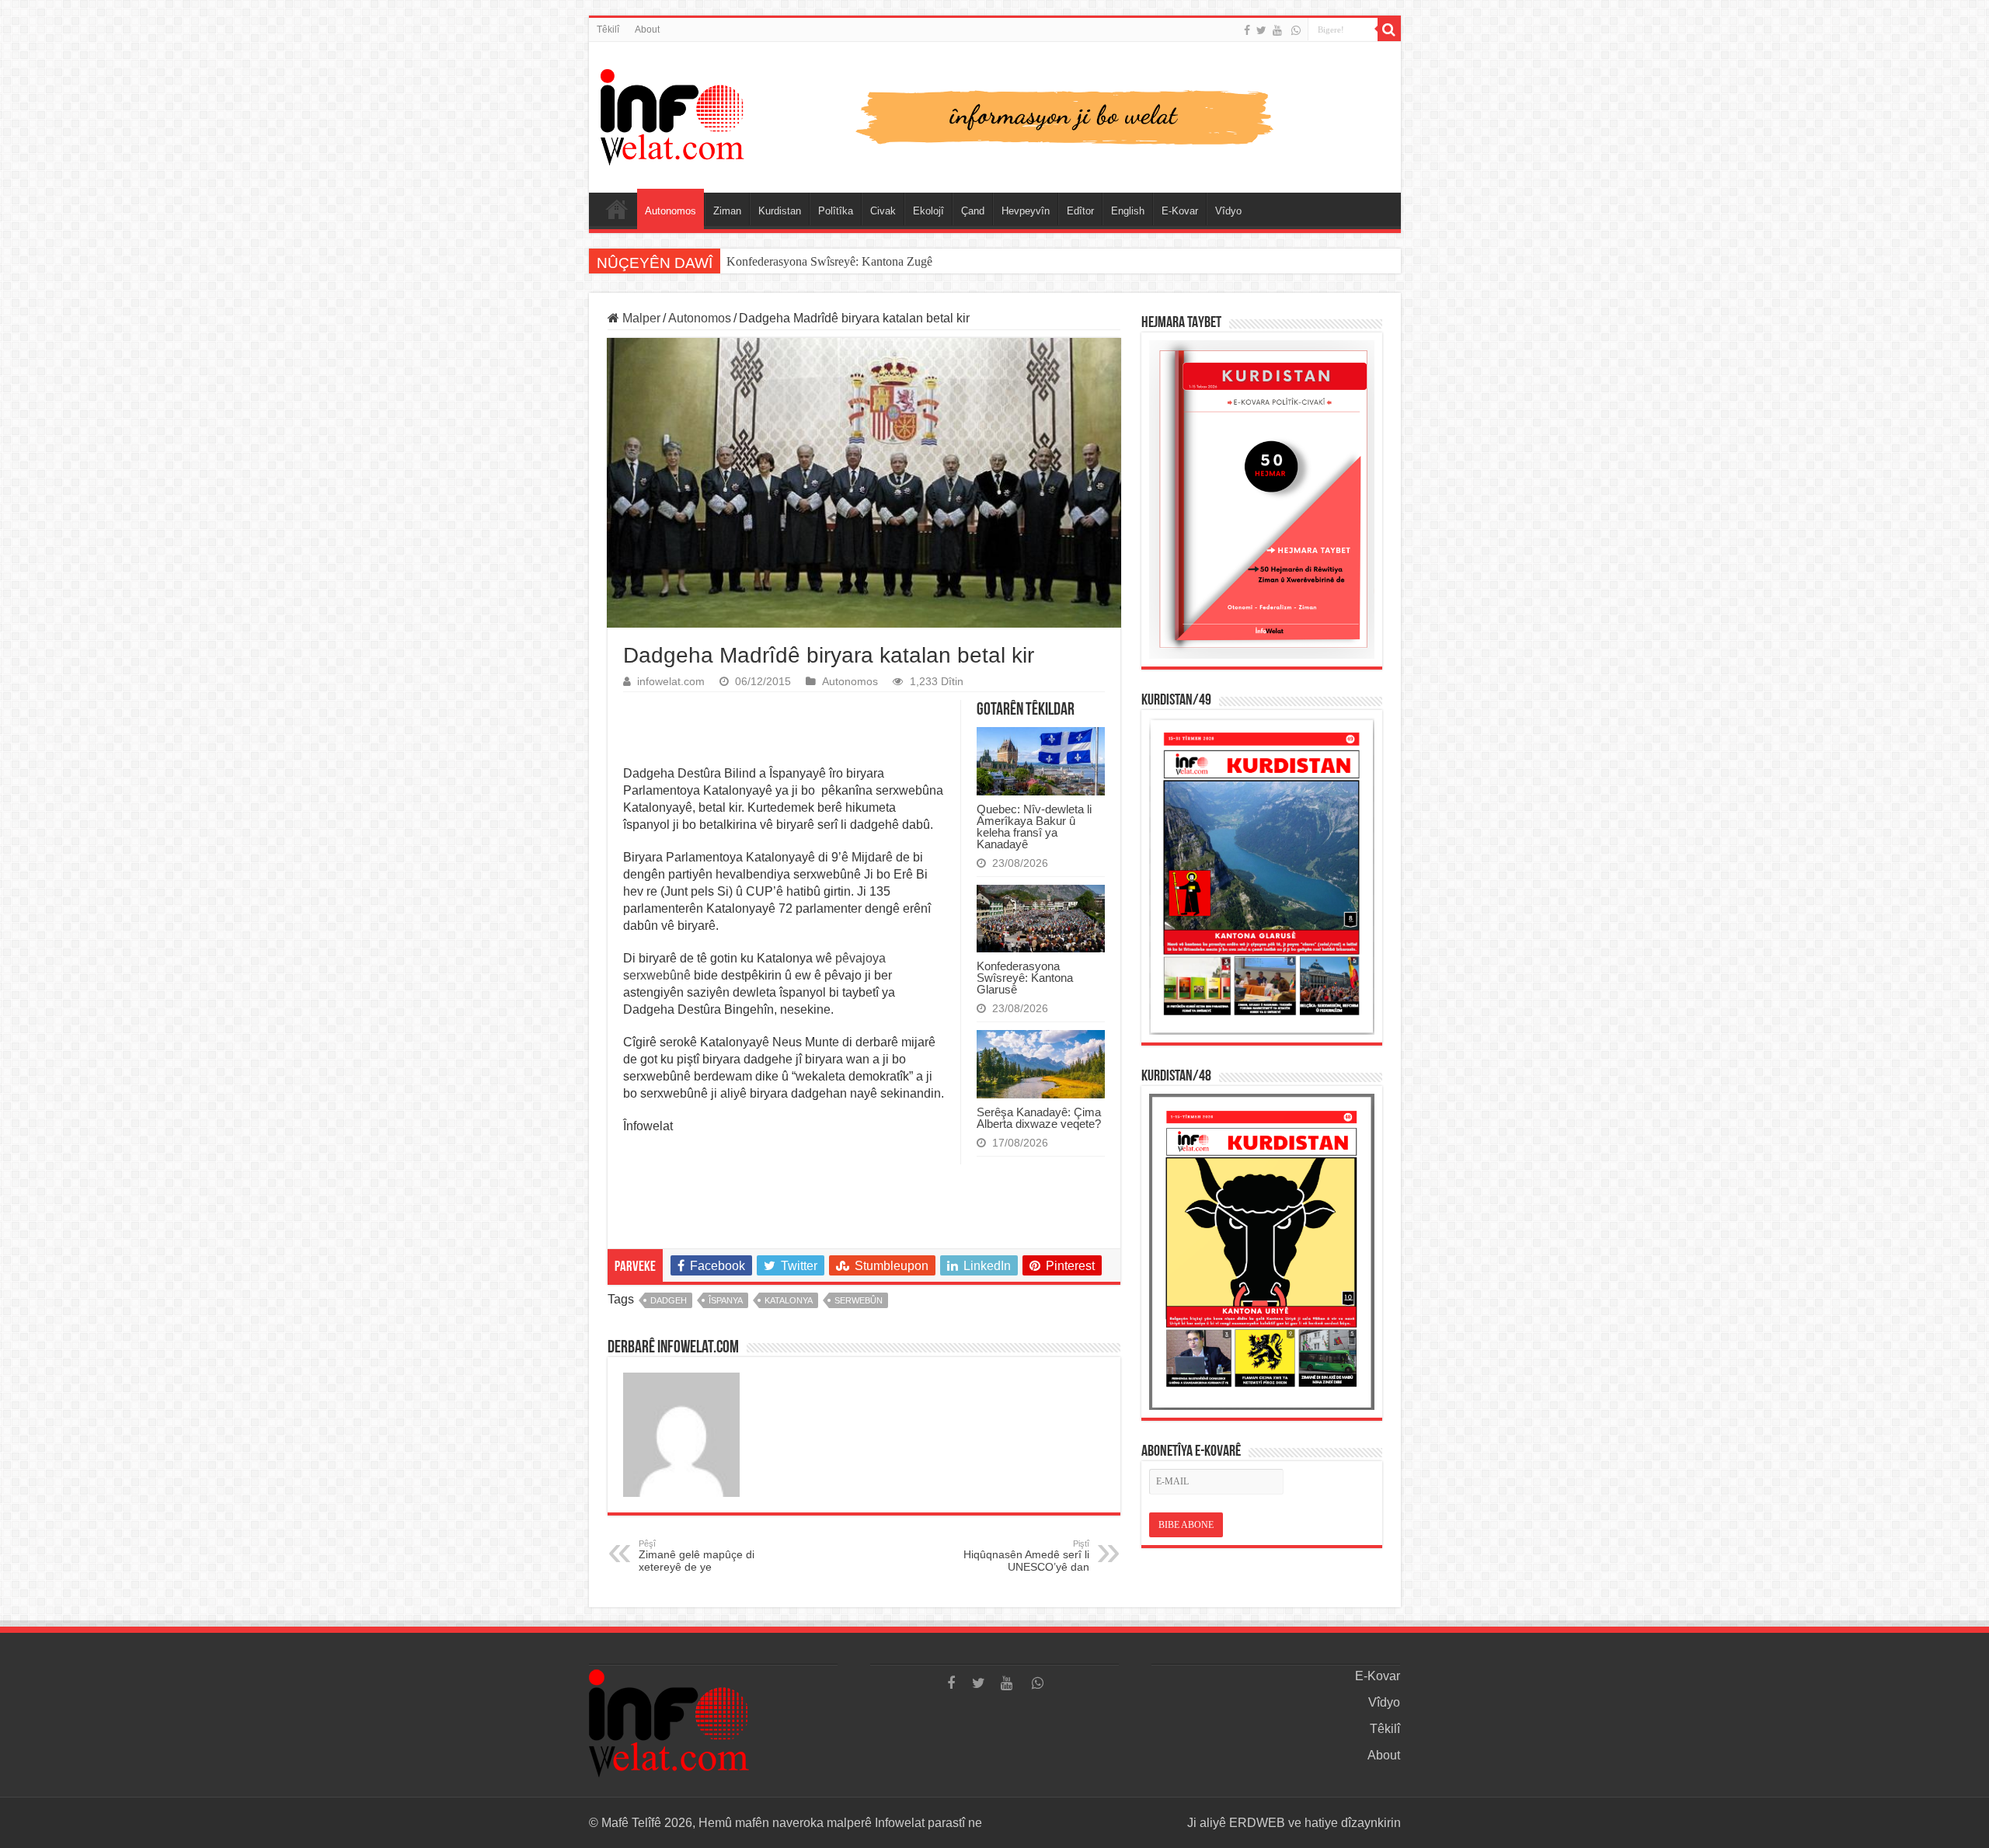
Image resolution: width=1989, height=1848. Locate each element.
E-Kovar (1180, 211)
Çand (973, 211)
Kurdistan (780, 211)
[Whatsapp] (1296, 30)
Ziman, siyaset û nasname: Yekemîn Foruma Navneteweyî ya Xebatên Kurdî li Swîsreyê (944, 261)
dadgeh (669, 1300)
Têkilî (608, 30)
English (1128, 211)
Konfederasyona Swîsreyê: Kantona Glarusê (1025, 978)
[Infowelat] (995, 114)
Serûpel (617, 209)
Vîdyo (1228, 211)
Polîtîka (836, 211)
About (647, 30)
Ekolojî (928, 211)
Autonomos (671, 211)
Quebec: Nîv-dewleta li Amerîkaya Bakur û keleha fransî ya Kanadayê (1034, 827)
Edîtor (1080, 211)
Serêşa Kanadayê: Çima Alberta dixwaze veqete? (1039, 1118)
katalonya (789, 1300)
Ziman (727, 211)
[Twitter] (1261, 30)
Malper (640, 318)
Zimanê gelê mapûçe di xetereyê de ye (697, 1556)
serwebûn (859, 1300)
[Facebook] (1247, 30)
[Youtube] (1277, 30)
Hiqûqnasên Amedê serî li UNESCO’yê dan (1026, 1556)
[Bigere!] (1389, 30)
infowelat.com (671, 682)
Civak (883, 211)
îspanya (726, 1300)
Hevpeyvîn (1026, 211)
